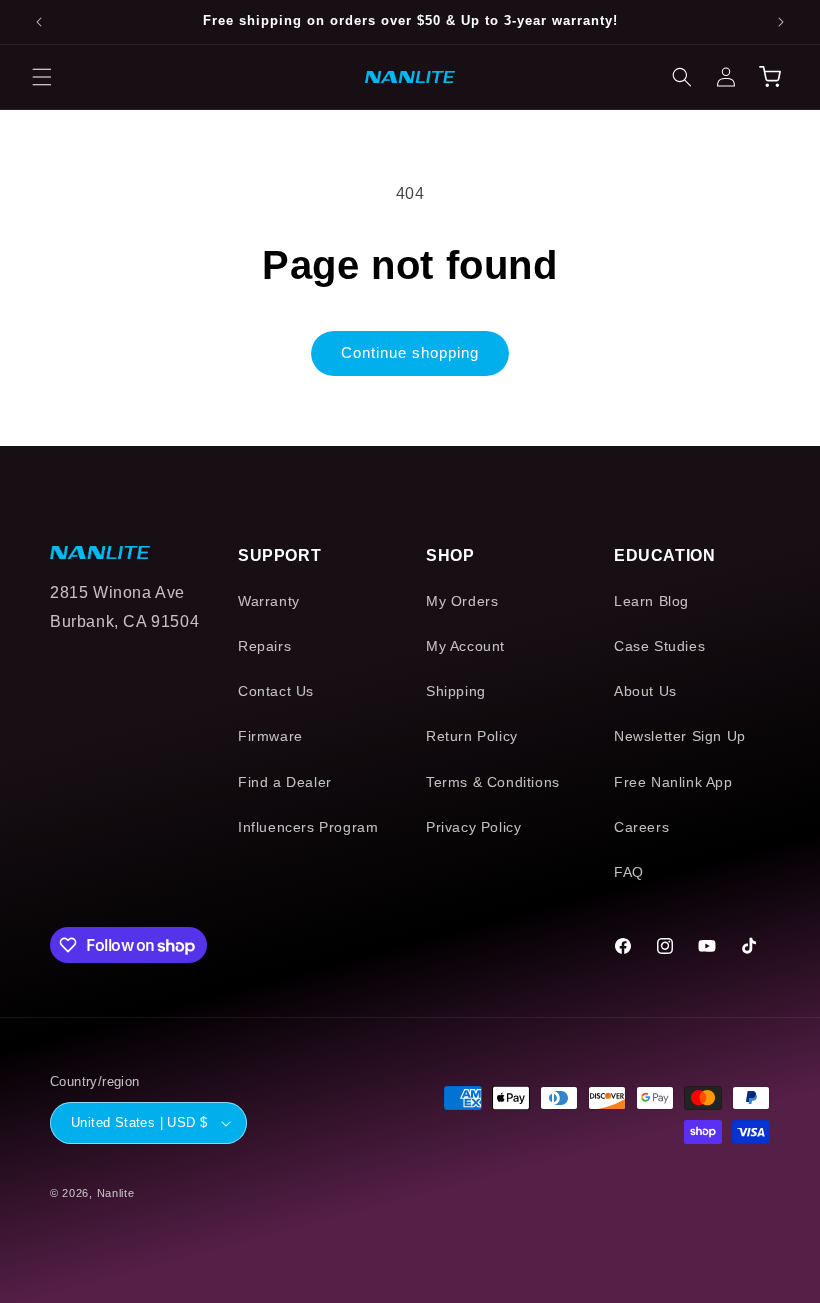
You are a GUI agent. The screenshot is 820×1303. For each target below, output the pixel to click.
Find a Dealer (285, 782)
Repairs (264, 646)
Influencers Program (308, 827)
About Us (645, 691)
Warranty (269, 601)
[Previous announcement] (39, 22)
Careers (641, 827)
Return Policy (472, 736)
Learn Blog (651, 601)
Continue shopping (410, 352)
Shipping (456, 691)
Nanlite (116, 1193)
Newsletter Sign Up (680, 736)
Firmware (270, 736)
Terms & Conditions (493, 782)
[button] (42, 77)
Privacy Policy (473, 827)
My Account (465, 646)
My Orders (462, 601)
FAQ (629, 872)
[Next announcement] (781, 22)
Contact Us (276, 691)
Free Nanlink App (673, 782)
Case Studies (659, 646)
